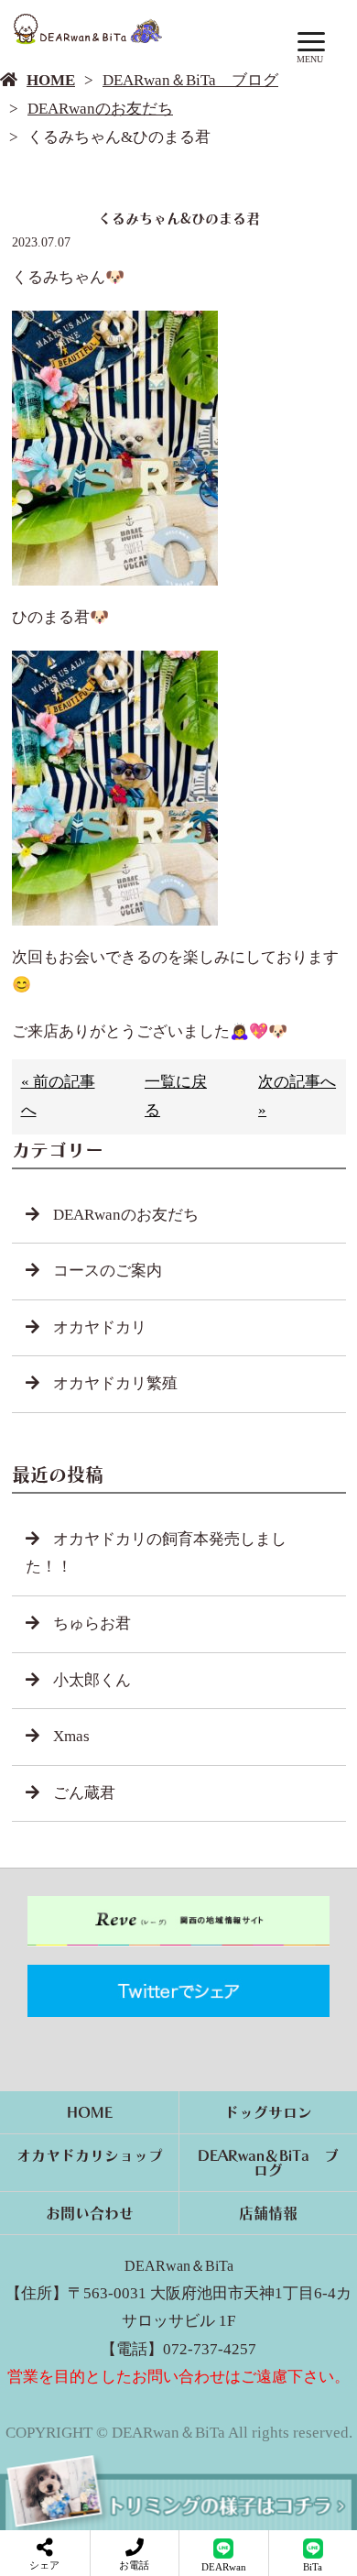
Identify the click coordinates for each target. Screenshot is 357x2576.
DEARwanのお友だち (100, 109)
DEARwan (224, 2567)
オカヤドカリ (100, 1327)
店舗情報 (268, 2213)
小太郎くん (92, 1680)
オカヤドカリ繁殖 (115, 1383)
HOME (51, 80)
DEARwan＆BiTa (179, 2266)
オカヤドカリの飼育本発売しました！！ (156, 1553)
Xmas (71, 1736)
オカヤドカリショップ (90, 2155)
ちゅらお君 (92, 1623)
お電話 (134, 2565)
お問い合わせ (90, 2213)
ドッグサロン (268, 2112)
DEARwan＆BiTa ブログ (190, 80)
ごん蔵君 (84, 1793)
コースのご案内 (108, 1271)
